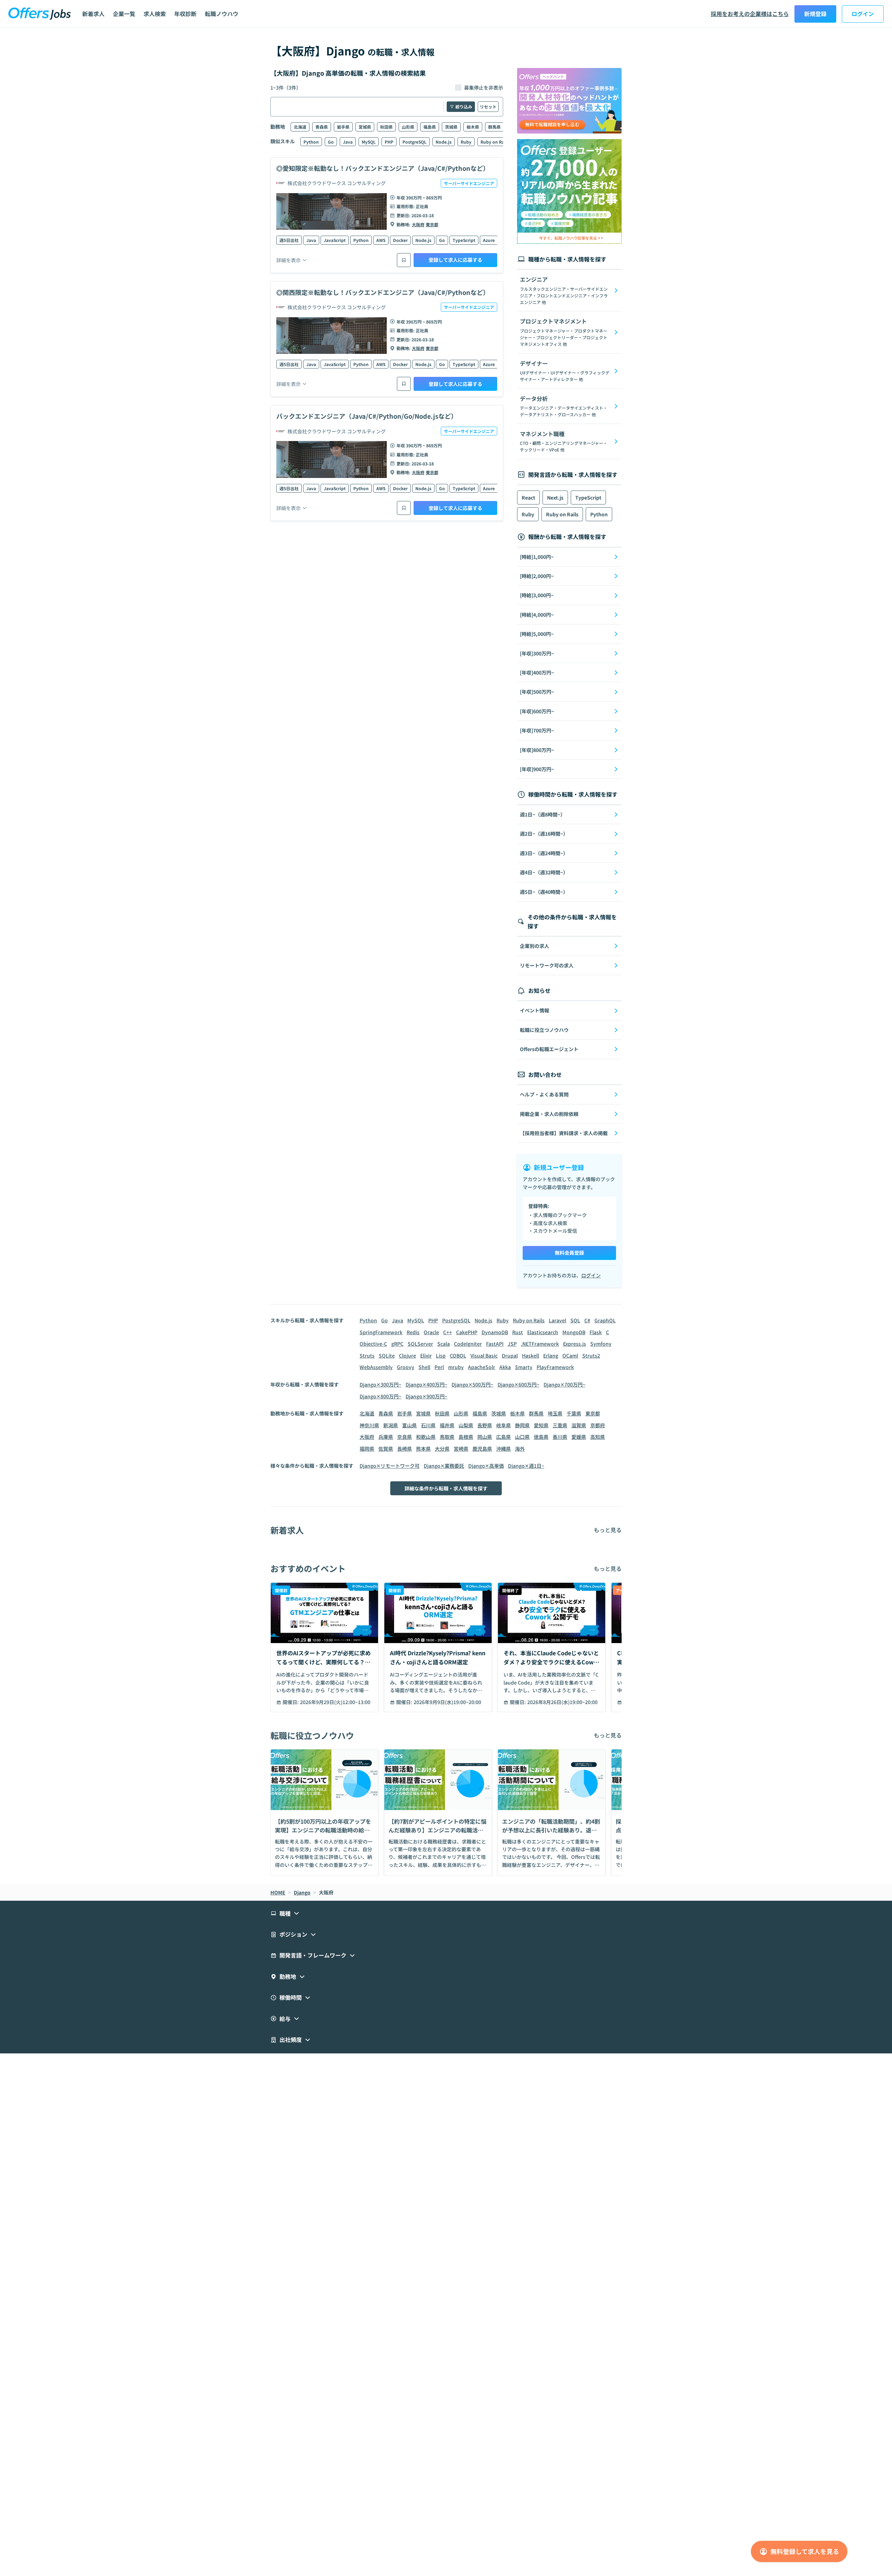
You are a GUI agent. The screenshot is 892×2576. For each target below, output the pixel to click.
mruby (456, 1367)
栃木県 (473, 127)
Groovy (406, 1367)
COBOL (458, 1355)
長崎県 (405, 1449)
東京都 (432, 224)
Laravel (557, 1320)
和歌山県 (426, 1437)
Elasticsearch (543, 1332)
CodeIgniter (468, 1344)
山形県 (408, 127)
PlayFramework (555, 1367)
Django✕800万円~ (380, 1396)
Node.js (444, 142)
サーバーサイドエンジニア (469, 183)
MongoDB (574, 1332)
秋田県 (386, 127)
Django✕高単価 (486, 1466)
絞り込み (464, 107)
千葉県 (574, 1413)
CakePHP (467, 1332)
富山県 (409, 1425)
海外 (520, 1449)
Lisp (441, 1355)
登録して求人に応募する (455, 260)
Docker (400, 240)
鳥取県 (447, 1437)
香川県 (560, 1437)
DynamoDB (495, 1332)
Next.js (555, 497)
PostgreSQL (414, 142)
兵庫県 (386, 1437)
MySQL (369, 142)
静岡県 (522, 1425)
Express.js (575, 1344)
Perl (439, 1367)
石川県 (428, 1425)
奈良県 (405, 1437)
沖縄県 (503, 1449)
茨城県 (451, 127)
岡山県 (485, 1437)
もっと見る (608, 1530)
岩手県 (343, 127)
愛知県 (541, 1425)
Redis (413, 1332)
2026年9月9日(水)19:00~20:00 (447, 1702)
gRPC (397, 1344)
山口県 (522, 1437)
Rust (518, 1332)
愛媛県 (579, 1437)
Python (311, 142)
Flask (596, 1332)
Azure (489, 240)
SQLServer (420, 1344)
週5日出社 (289, 240)
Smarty (524, 1367)
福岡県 (367, 1449)
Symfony (601, 1344)
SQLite (387, 1355)
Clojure (407, 1355)
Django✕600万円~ (518, 1384)
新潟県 (391, 1425)
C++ (448, 1332)
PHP (389, 142)
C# (587, 1320)
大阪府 (418, 224)
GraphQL (605, 1320)
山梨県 (466, 1425)
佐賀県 (386, 1449)
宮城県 (365, 127)
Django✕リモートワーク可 (390, 1466)
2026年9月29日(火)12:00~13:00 (335, 1702)
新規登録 (815, 14)
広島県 (503, 1437)
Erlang (551, 1355)
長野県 (485, 1425)
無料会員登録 (569, 1253)
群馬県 (494, 127)
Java (348, 142)
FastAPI (495, 1344)
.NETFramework (540, 1344)
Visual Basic (484, 1355)
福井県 (447, 1425)
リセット (488, 107)
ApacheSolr (482, 1367)
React (528, 497)
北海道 (300, 127)
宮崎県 (461, 1449)
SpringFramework (381, 1332)
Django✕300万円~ (380, 1384)
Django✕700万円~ (564, 1384)
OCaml (570, 1355)
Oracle (431, 1332)
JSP (512, 1344)
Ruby (466, 142)
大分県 (442, 1449)
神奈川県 (369, 1425)
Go (331, 142)
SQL (575, 1320)
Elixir (426, 1355)
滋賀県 (579, 1425)
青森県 (322, 127)
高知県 (598, 1437)
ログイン (863, 14)
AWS (381, 240)
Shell (424, 1367)
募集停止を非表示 (484, 88)
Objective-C (373, 1344)
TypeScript (464, 240)
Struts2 (591, 1355)
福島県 (430, 127)
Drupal (510, 1355)
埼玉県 (555, 1413)
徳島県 (541, 1437)
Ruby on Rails (495, 142)
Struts (367, 1355)
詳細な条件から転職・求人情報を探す (446, 1488)
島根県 (466, 1437)
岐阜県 (503, 1425)
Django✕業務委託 (444, 1466)
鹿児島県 (482, 1449)
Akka (505, 1367)
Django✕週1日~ (526, 1466)
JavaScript (335, 240)
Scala (444, 1344)
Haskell (530, 1355)
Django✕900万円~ (426, 1396)
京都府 (598, 1425)
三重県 (560, 1425)
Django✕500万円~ (472, 1384)
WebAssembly (376, 1367)
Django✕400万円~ (426, 1384)
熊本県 (423, 1449)
